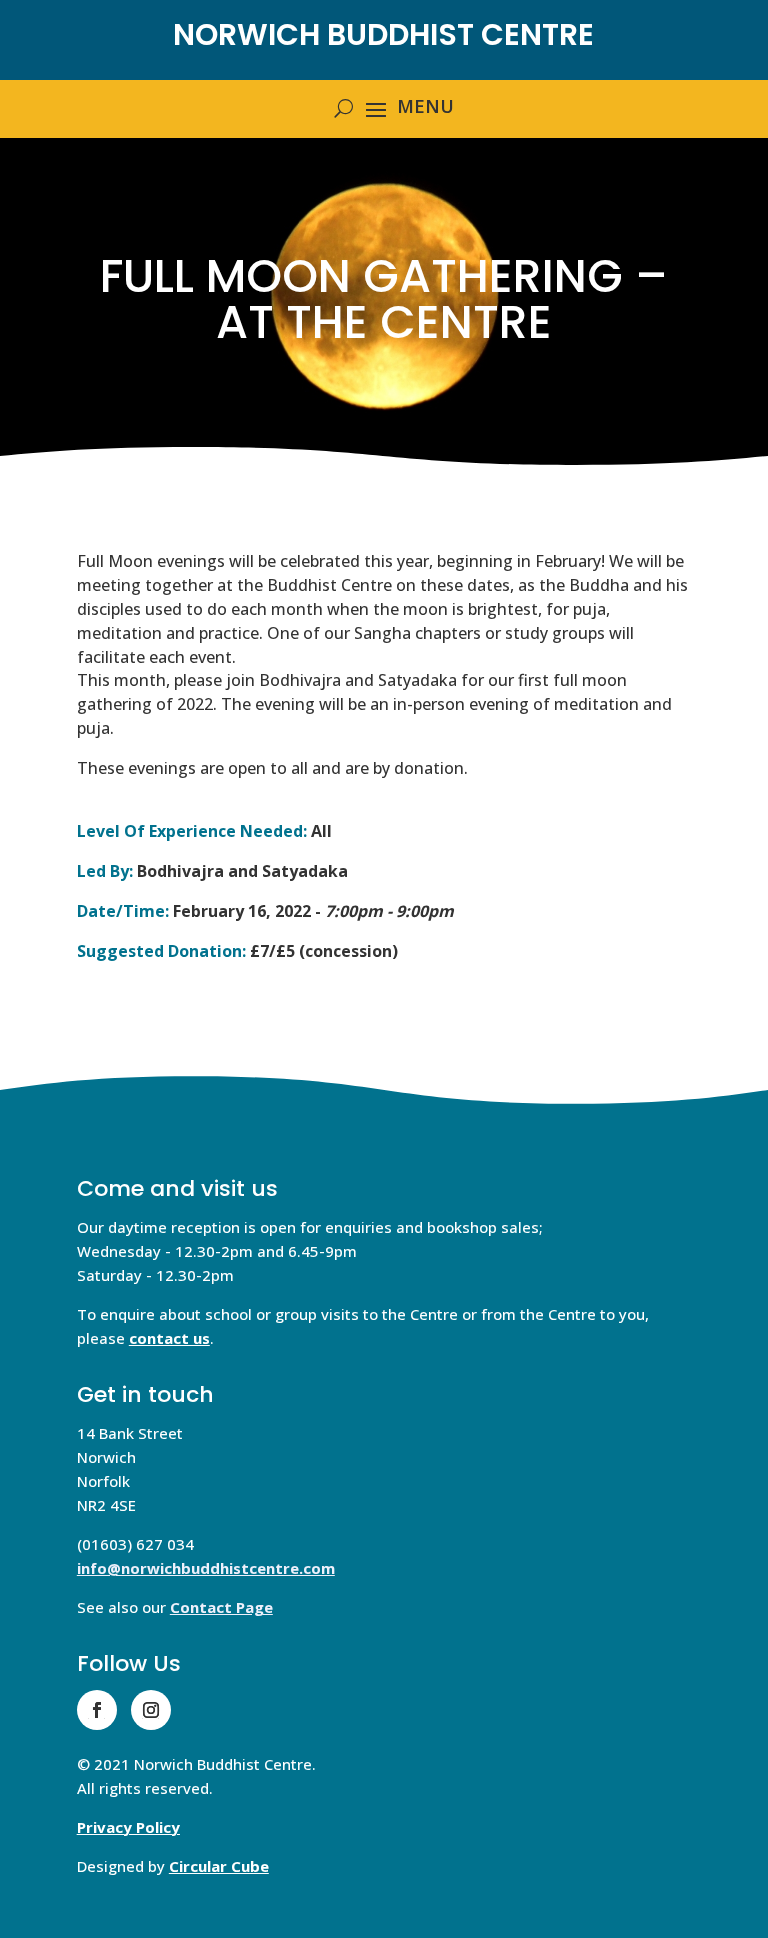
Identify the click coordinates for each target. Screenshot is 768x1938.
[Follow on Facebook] (97, 1710)
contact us (169, 1338)
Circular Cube (219, 1866)
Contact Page (221, 1607)
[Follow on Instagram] (151, 1710)
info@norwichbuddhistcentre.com (206, 1568)
